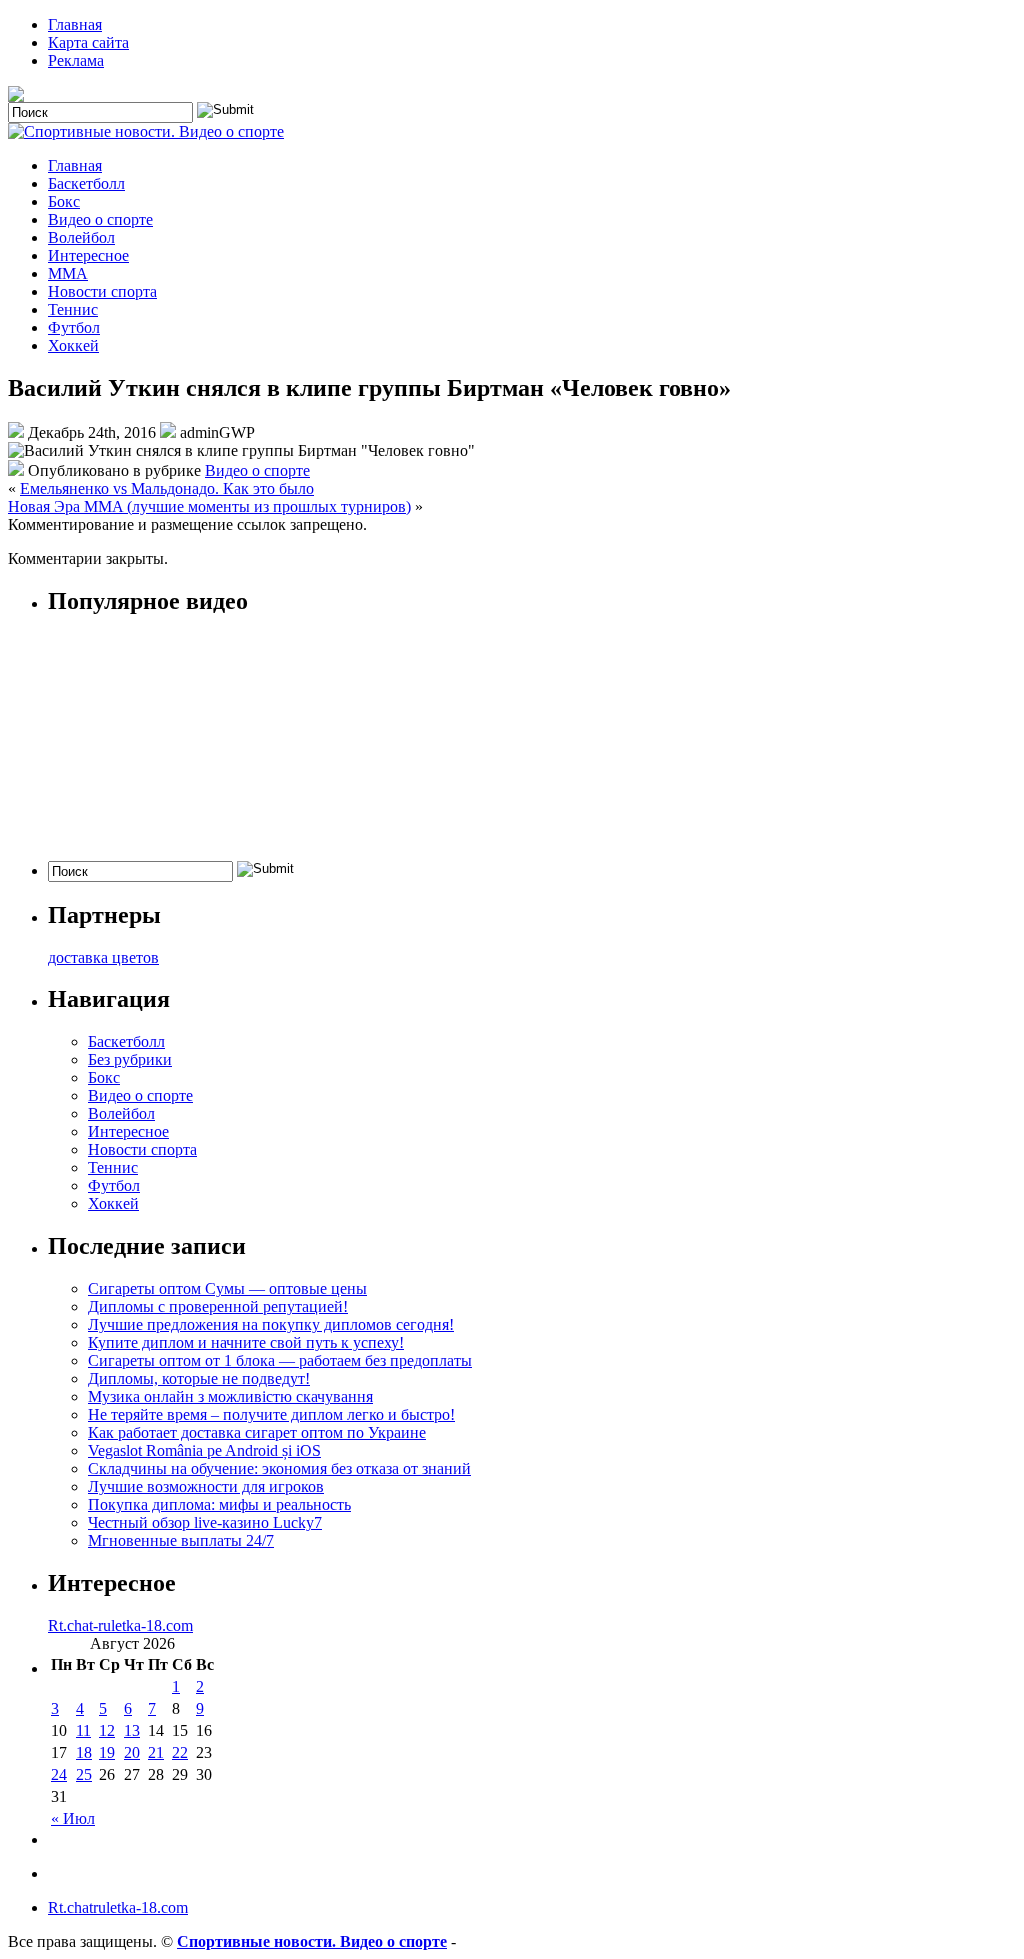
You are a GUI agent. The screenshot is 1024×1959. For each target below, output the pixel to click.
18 (84, 1752)
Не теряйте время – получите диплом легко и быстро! (271, 1414)
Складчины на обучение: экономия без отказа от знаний (279, 1468)
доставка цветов (103, 957)
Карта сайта (88, 42)
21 (156, 1752)
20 (132, 1752)
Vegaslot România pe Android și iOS (204, 1450)
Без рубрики (130, 1059)
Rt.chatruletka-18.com (118, 1907)
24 (59, 1774)
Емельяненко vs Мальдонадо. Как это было (167, 488)
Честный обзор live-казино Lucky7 (205, 1522)
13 (132, 1730)
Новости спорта (102, 291)
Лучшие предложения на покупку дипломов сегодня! (271, 1324)
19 (107, 1752)
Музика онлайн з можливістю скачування (230, 1396)
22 (180, 1752)
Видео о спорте (100, 219)
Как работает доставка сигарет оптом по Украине (257, 1432)
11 (83, 1730)
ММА (68, 273)
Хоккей (73, 345)
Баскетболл (86, 183)
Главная (75, 24)
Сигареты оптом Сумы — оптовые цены (227, 1288)
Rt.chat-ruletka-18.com (120, 1625)
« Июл (73, 1818)
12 (107, 1730)
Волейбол (81, 237)
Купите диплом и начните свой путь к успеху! (246, 1342)
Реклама (76, 60)
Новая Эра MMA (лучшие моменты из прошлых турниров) (209, 506)
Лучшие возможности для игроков (206, 1486)
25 (84, 1774)
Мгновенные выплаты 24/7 (181, 1540)
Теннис (73, 309)
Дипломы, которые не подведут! (199, 1378)
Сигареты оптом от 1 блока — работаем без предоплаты (280, 1360)
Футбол (74, 327)
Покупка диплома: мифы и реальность (219, 1504)
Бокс (64, 201)
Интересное (88, 255)
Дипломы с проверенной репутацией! (218, 1306)
